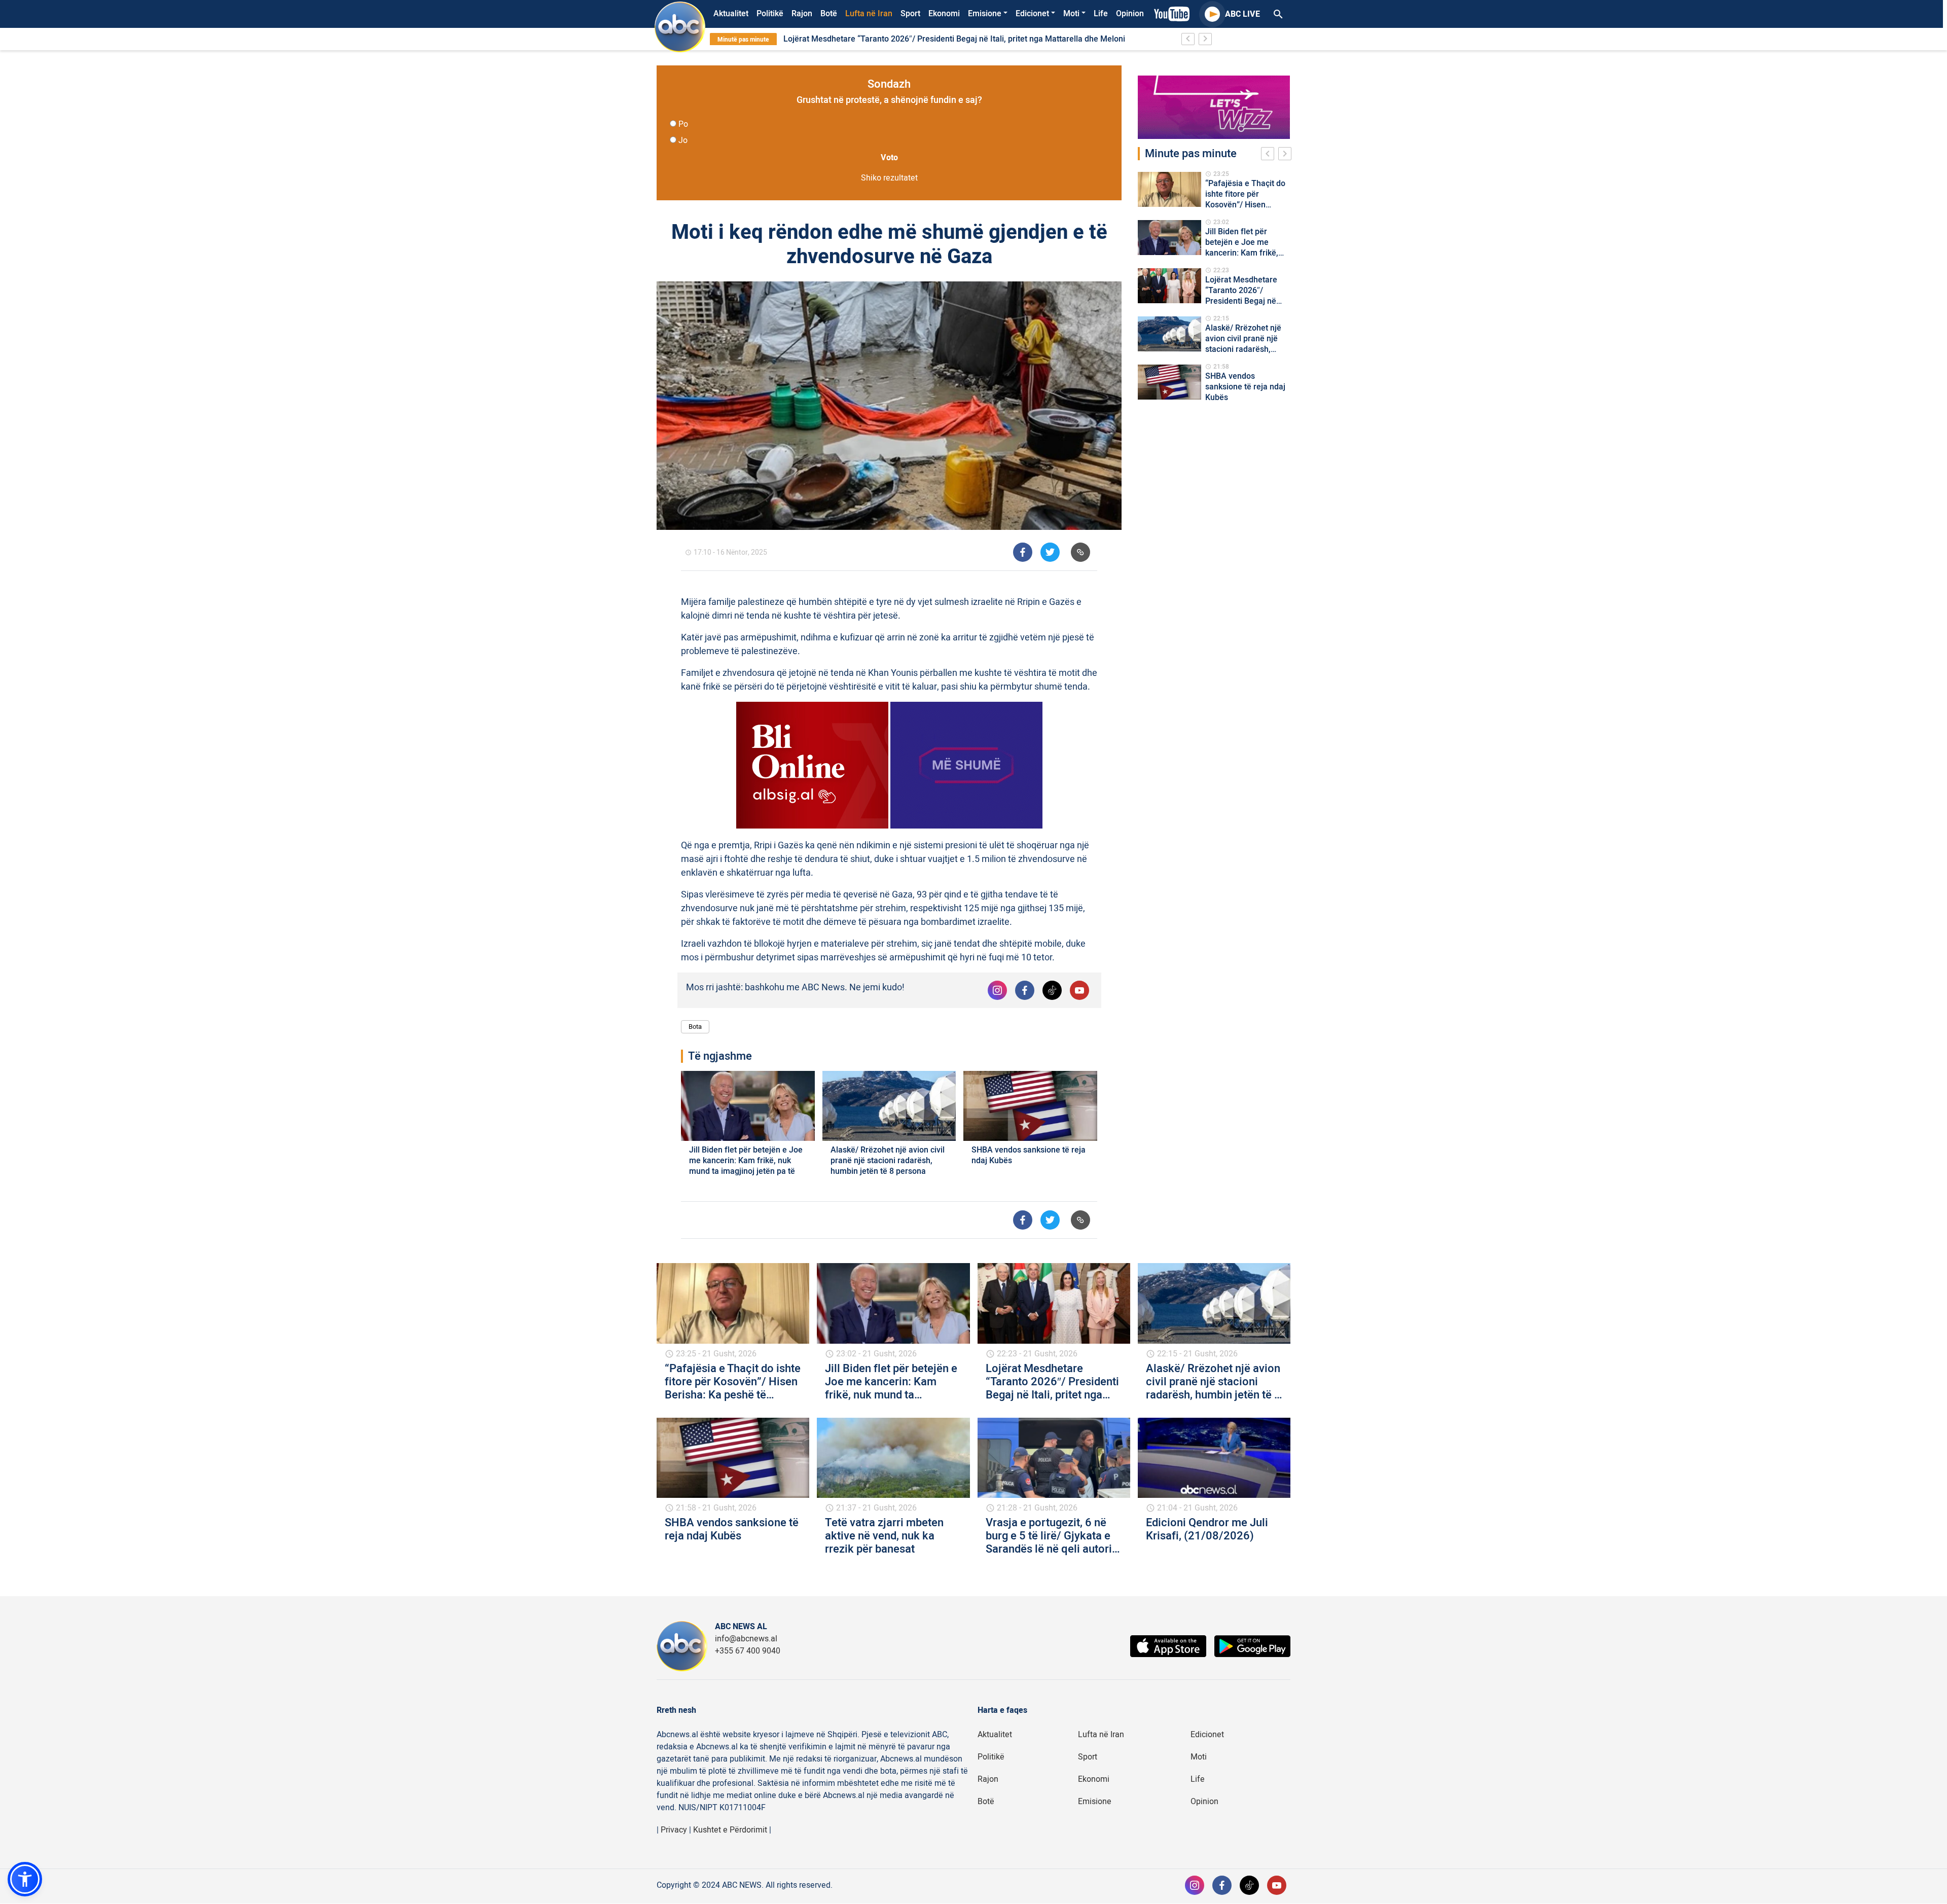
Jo (683, 140)
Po (683, 124)
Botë (829, 14)
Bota (695, 1027)
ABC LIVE (1242, 14)
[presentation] (1270, 155)
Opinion (1130, 14)
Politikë (770, 14)
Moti (1071, 14)
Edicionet (1032, 14)
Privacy (674, 1830)
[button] (25, 1879)
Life (1101, 14)
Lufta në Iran (869, 14)
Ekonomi (944, 14)
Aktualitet (731, 14)
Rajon (802, 14)
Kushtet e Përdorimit (730, 1830)
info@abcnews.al (746, 1639)
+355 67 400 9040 (748, 1651)
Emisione (985, 14)
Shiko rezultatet (889, 178)
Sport (910, 14)
